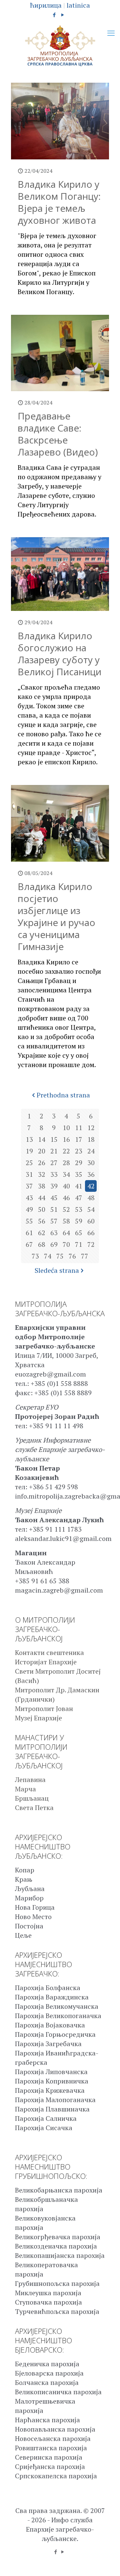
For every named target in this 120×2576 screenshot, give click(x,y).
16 (66, 1139)
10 (66, 1128)
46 (66, 1198)
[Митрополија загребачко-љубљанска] (60, 46)
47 (79, 1198)
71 (79, 1244)
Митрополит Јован (44, 1708)
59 (79, 1221)
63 (54, 1233)
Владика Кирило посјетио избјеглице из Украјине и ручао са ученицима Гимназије (56, 916)
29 (79, 1163)
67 (29, 1244)
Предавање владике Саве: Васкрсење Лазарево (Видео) (58, 434)
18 (91, 1139)
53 (79, 1209)
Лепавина (30, 1780)
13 (29, 1139)
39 (54, 1186)
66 (91, 1233)
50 (42, 1209)
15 (54, 1139)
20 (42, 1151)
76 (72, 1256)
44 (42, 1198)
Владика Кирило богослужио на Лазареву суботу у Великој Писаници (59, 654)
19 (29, 1151)
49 (29, 1209)
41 (79, 1186)
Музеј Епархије (38, 1718)
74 (48, 1256)
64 (66, 1233)
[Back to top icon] (106, 2562)
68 (42, 1244)
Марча (25, 1789)
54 (91, 1209)
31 (29, 1174)
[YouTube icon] (63, 15)
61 (29, 1233)
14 (42, 1139)
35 (79, 1174)
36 (91, 1174)
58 (66, 1221)
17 (79, 1139)
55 (29, 1221)
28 (66, 1163)
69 (54, 1244)
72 (91, 1244)
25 (29, 1163)
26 (42, 1163)
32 (42, 1174)
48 (91, 1198)
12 (91, 1128)
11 (79, 1128)
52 (66, 1209)
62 (42, 1233)
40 (66, 1186)
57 (54, 1221)
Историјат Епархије (46, 1662)
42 (91, 1186)
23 (79, 1151)
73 (35, 1256)
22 (66, 1151)
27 (54, 1163)
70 (66, 1244)
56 (42, 1221)
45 (54, 1198)
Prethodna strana (63, 1095)
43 (29, 1198)
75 (60, 1256)
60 (91, 1221)
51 (54, 1209)
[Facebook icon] (54, 15)
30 (91, 1163)
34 (66, 1174)
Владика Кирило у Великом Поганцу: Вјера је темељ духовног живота (59, 202)
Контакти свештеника (49, 1652)
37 (29, 1186)
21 (54, 1151)
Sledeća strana (57, 1270)
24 (91, 1151)
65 (79, 1233)
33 (54, 1174)
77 (85, 1256)
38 (42, 1186)
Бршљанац (32, 1798)
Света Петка (34, 1808)
